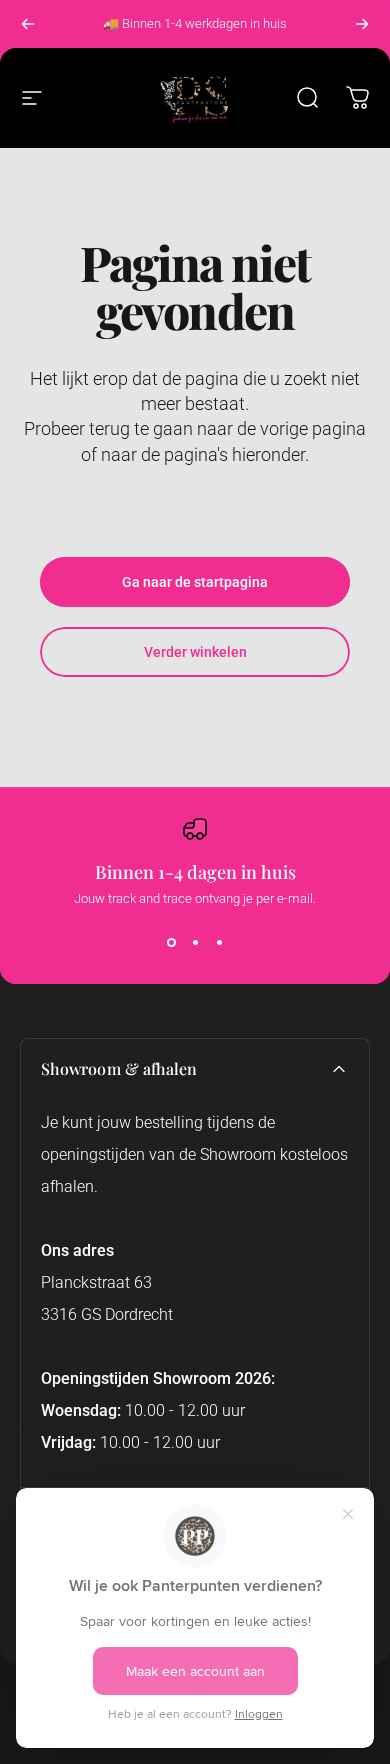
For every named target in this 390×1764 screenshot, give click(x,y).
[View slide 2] (195, 942)
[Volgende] (362, 24)
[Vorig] (28, 24)
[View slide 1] (171, 942)
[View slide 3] (219, 942)
